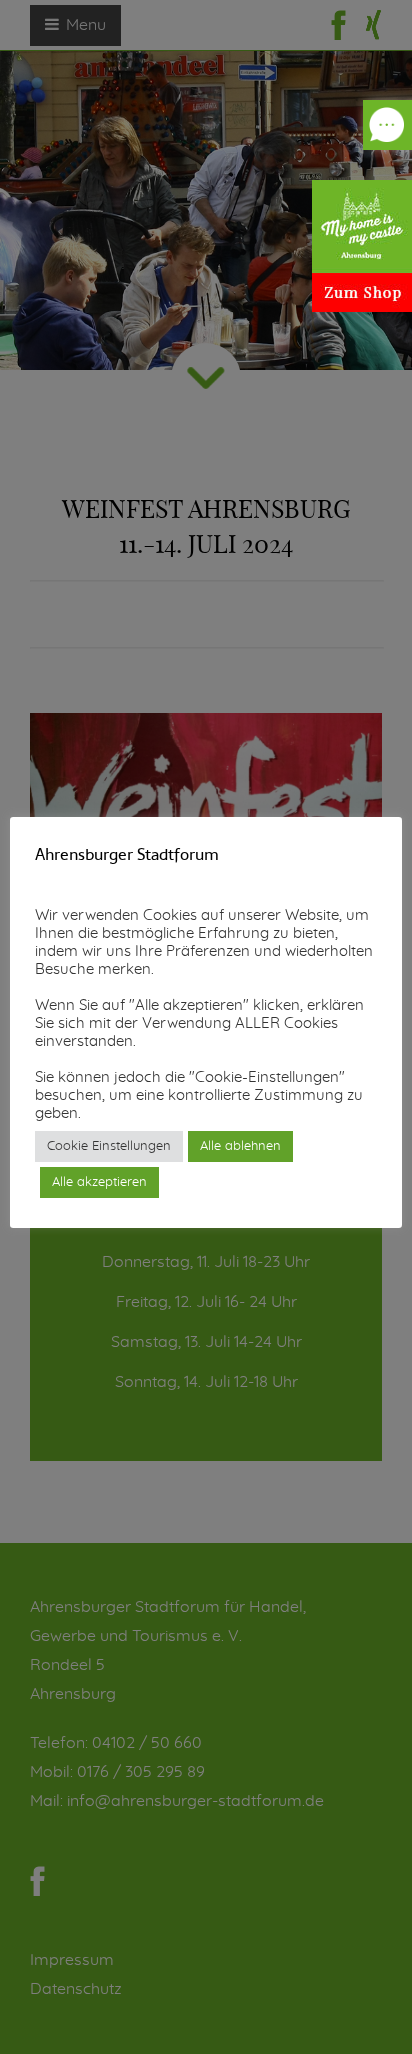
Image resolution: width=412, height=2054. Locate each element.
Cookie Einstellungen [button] (109, 1146)
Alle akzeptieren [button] (99, 1182)
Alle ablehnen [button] (240, 1146)
